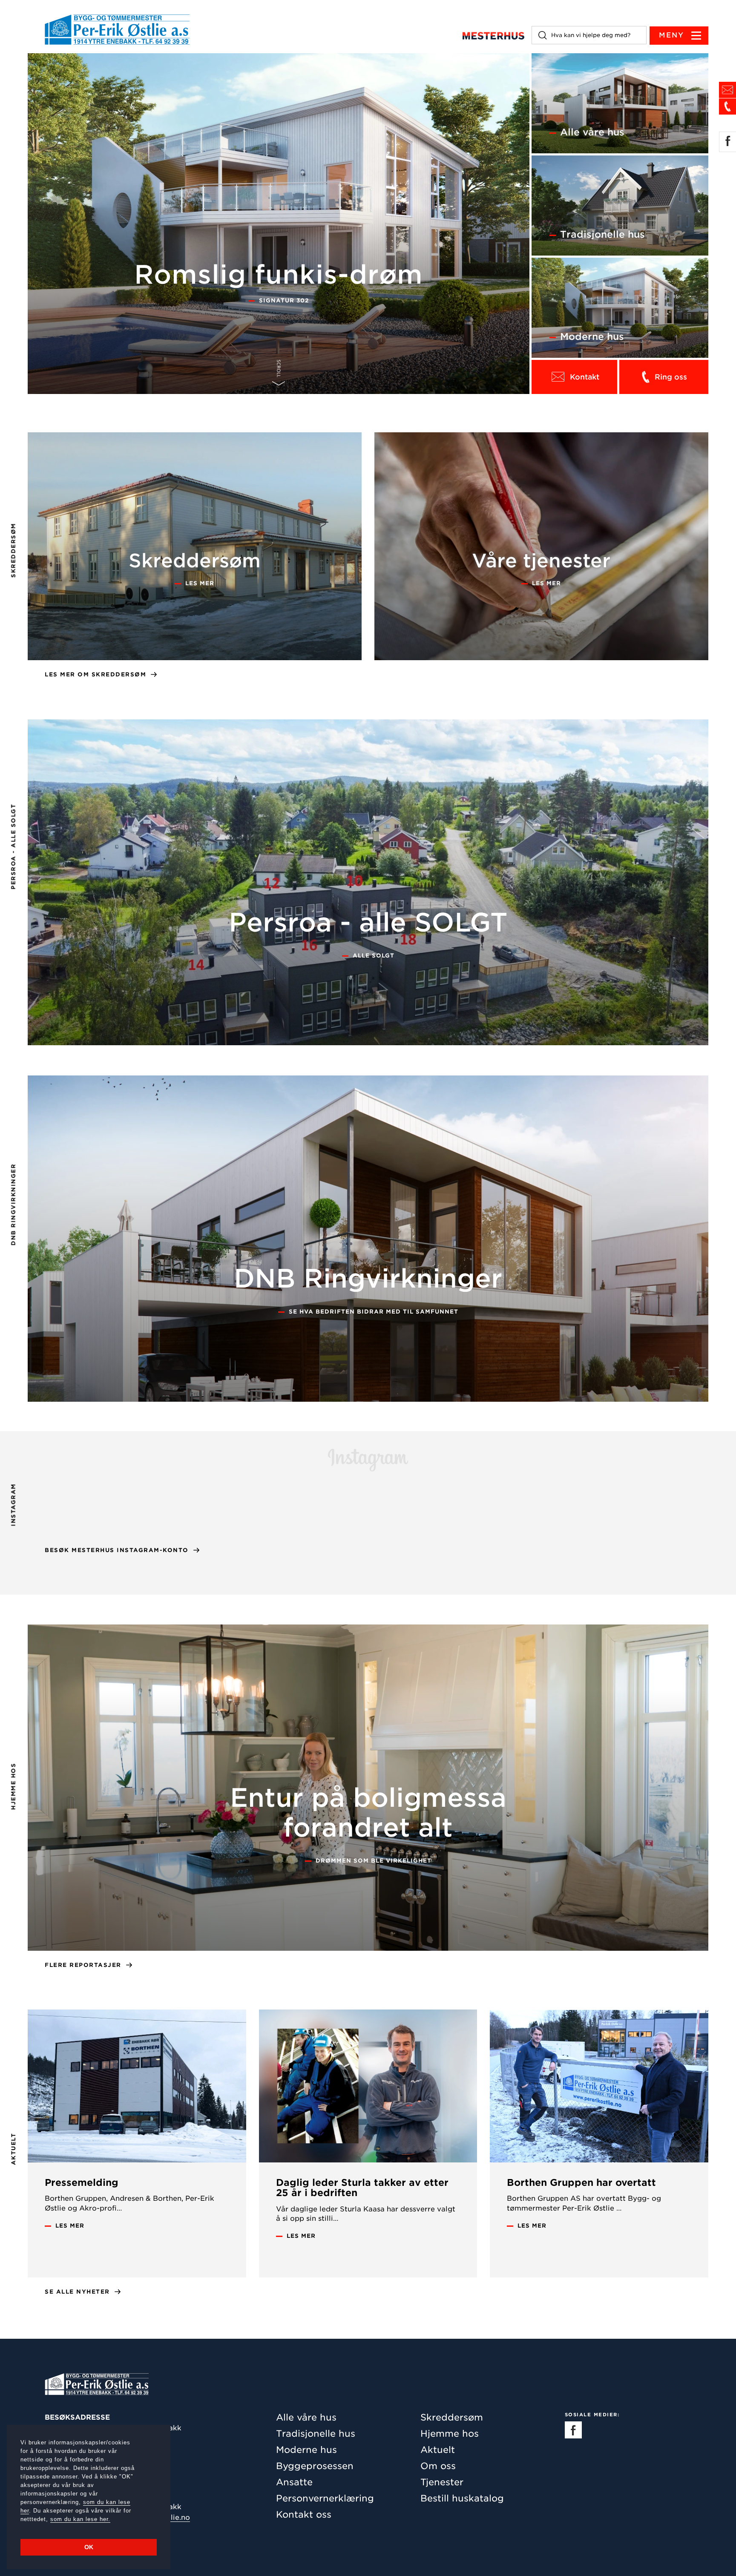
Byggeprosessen (315, 2466)
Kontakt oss (304, 2514)
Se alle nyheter (77, 2292)
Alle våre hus (306, 2417)
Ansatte (294, 2482)
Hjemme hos (450, 2434)
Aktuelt (438, 2450)
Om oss (438, 2466)
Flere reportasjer (83, 1965)
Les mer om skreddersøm (95, 674)
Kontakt (585, 377)
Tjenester (442, 2482)
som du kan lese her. (80, 2519)
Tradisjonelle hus (316, 2434)
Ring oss (671, 377)
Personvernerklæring (325, 2498)
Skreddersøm (452, 2417)
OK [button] (89, 2547)
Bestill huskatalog (462, 2498)
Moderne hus (306, 2450)
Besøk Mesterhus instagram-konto (117, 1550)
